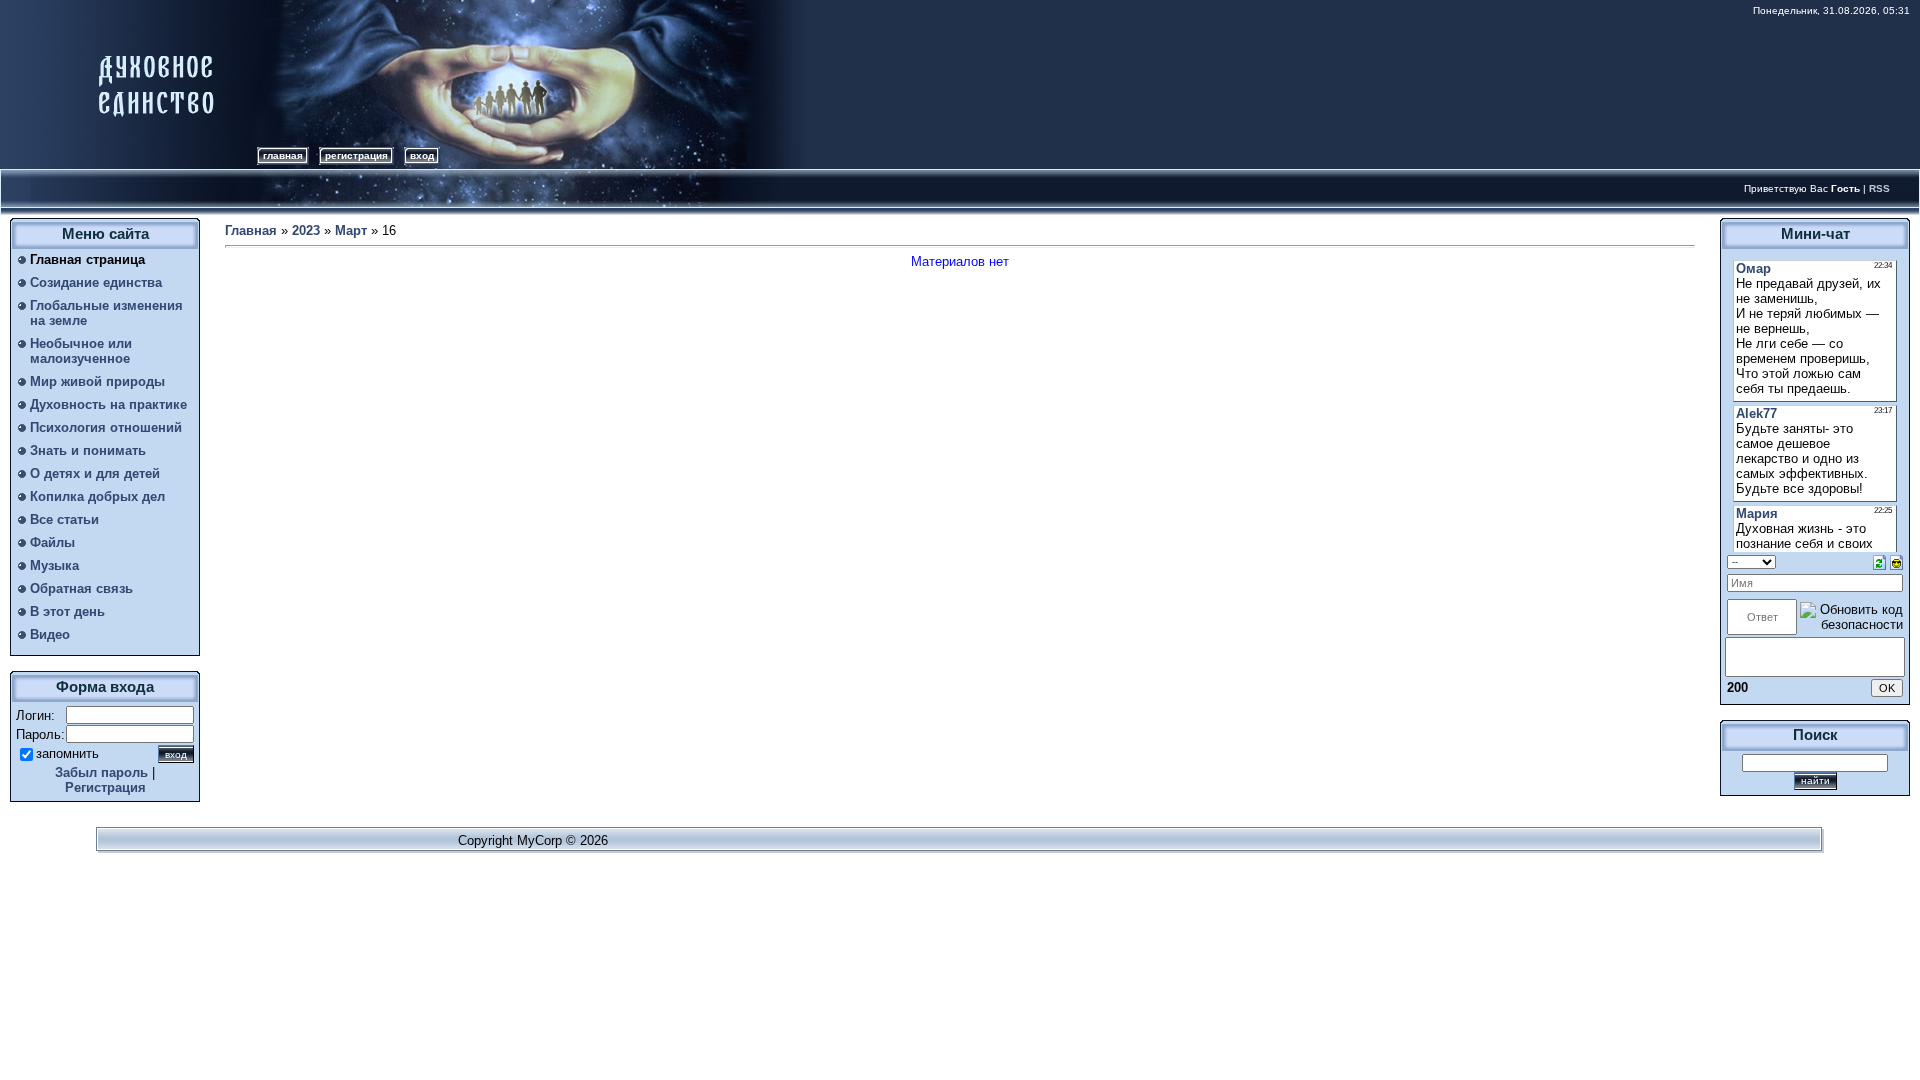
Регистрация (356, 155)
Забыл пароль (101, 772)
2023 (306, 230)
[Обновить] (1879, 561)
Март (351, 230)
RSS (1879, 188)
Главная (283, 155)
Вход (422, 155)
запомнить (67, 753)
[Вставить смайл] (1896, 561)
